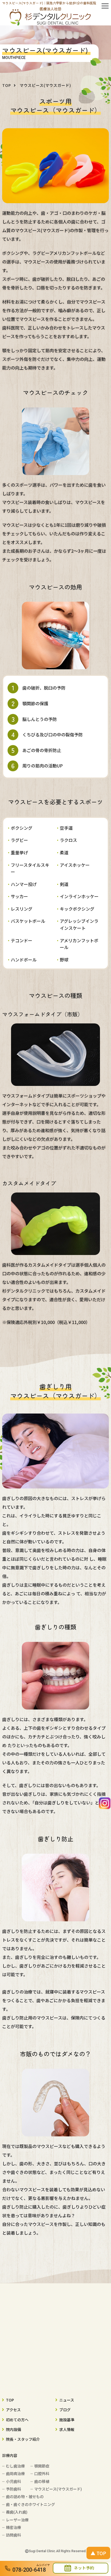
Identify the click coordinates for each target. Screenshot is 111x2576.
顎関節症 (42, 2466)
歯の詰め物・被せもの (25, 2496)
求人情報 (67, 2429)
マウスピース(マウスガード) (58, 2489)
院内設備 (13, 2429)
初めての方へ (17, 2420)
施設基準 (67, 2420)
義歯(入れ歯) (17, 2512)
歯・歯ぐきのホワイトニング (30, 2504)
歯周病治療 (15, 2473)
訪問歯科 (13, 2535)
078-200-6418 (29, 2570)
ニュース (67, 2400)
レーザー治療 (17, 2520)
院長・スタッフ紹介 (23, 2439)
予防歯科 (13, 2489)
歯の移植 (42, 2481)
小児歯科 (13, 2481)
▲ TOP (98, 2553)
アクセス (13, 2410)
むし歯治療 (15, 2466)
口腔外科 (42, 2473)
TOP (10, 2400)
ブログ (65, 2410)
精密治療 (13, 2527)
